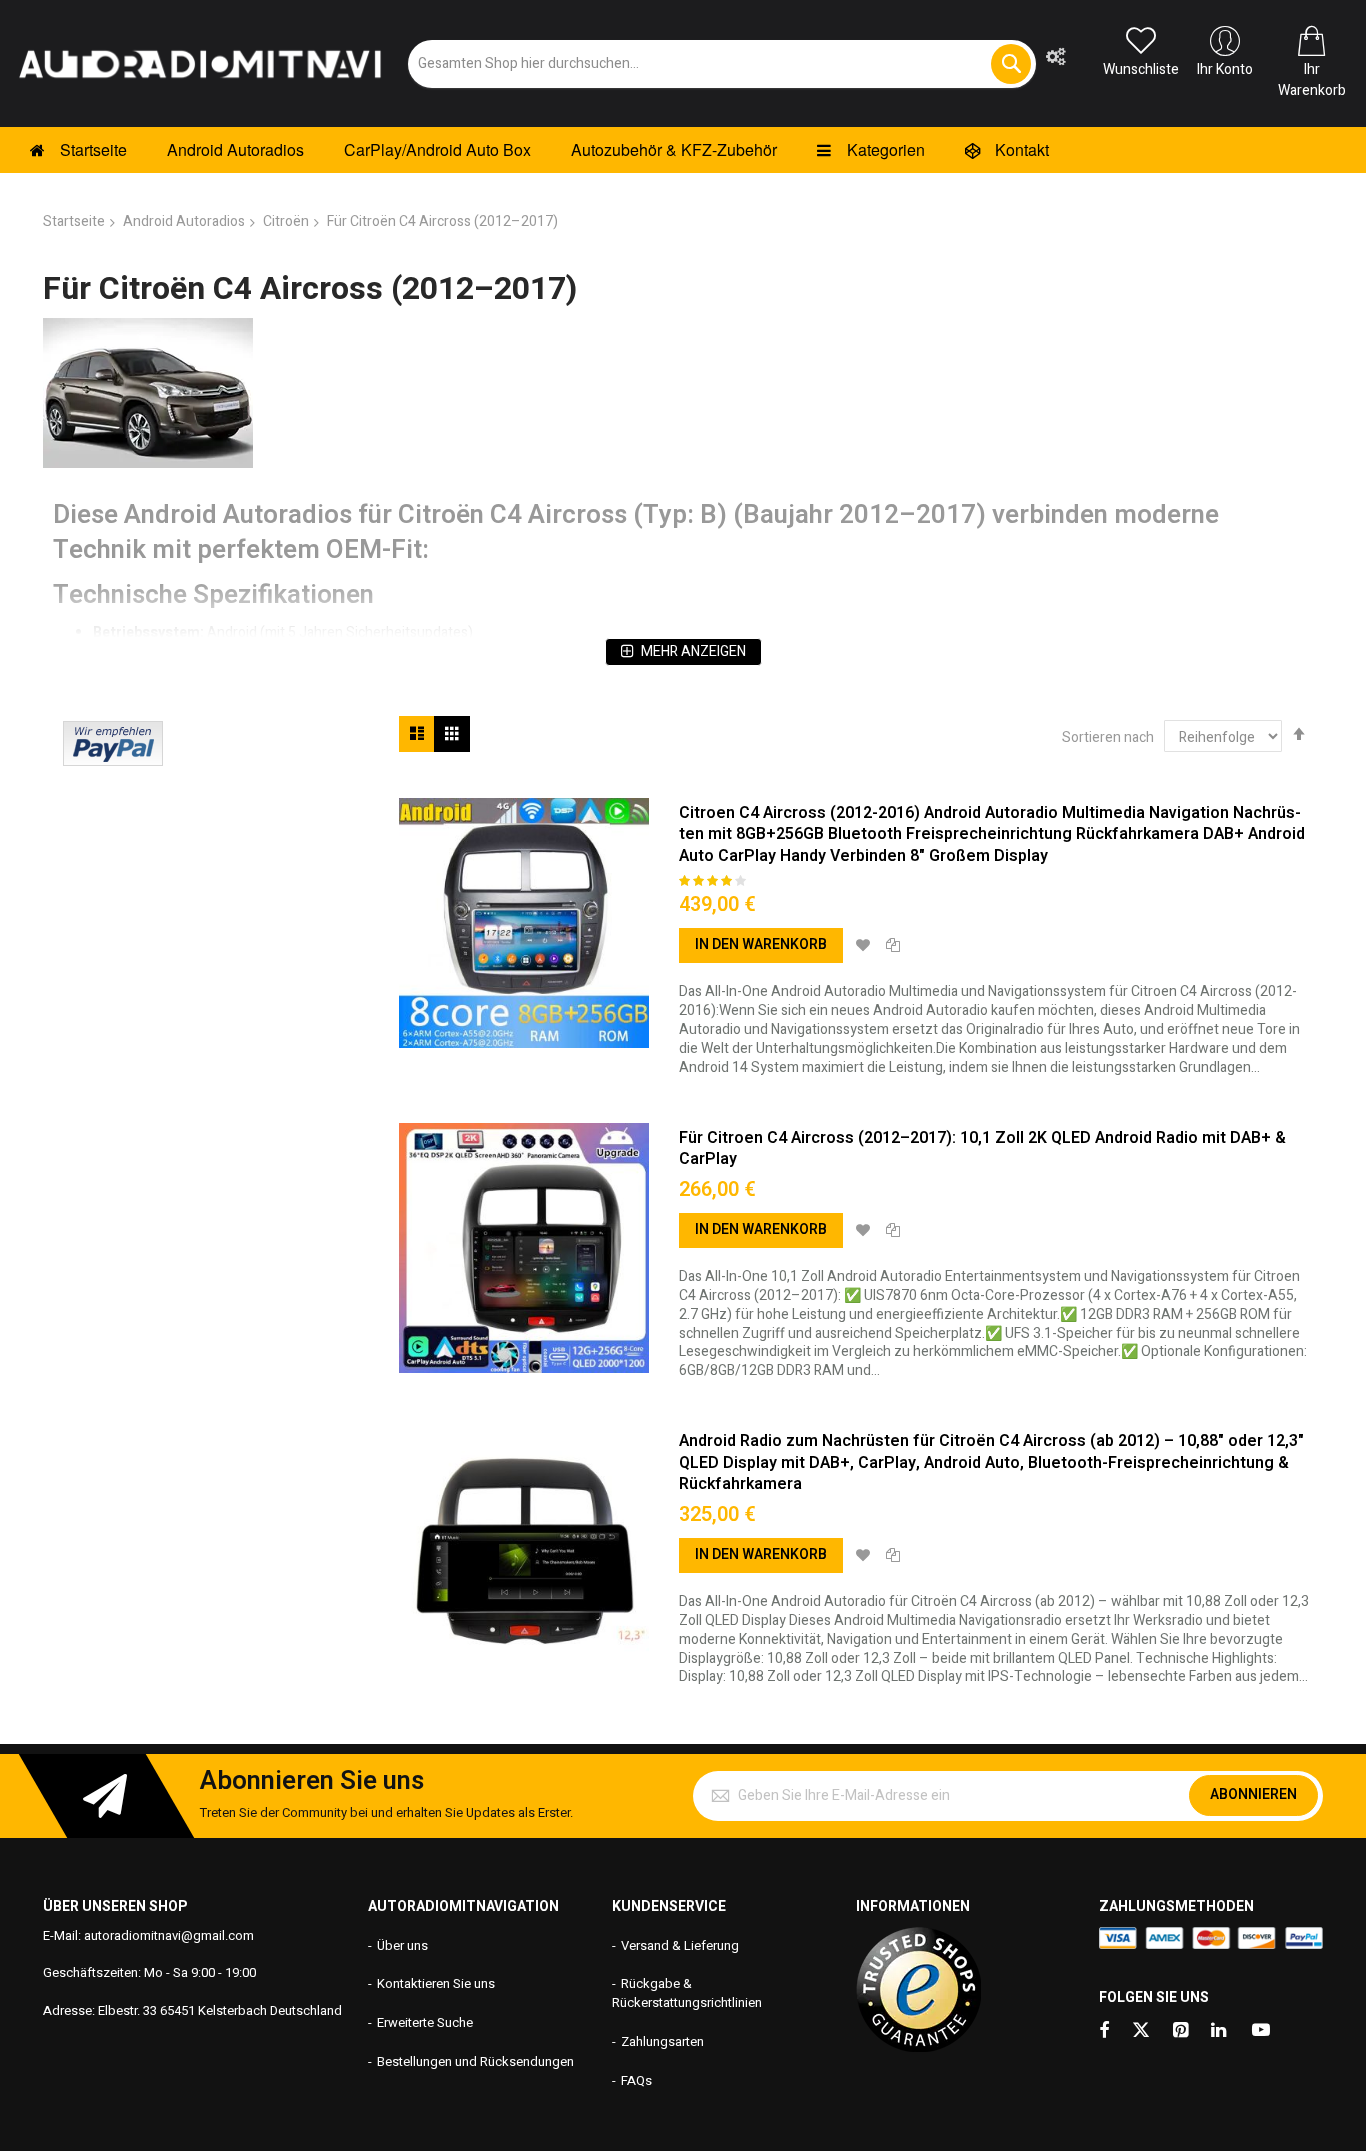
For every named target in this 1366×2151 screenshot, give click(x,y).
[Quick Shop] (524, 923)
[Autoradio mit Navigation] (199, 64)
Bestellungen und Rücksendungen (475, 2061)
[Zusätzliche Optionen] (113, 761)
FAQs (636, 2080)
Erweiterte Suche (425, 2022)
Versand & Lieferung (680, 1945)
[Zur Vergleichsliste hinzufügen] (893, 946)
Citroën (286, 221)
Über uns (402, 1945)
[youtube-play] (1261, 2031)
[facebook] (1104, 2031)
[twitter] (1141, 2031)
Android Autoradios (184, 221)
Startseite (74, 221)
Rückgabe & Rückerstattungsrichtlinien (687, 1993)
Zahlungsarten (662, 2041)
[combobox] (722, 64)
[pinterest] (1182, 2031)
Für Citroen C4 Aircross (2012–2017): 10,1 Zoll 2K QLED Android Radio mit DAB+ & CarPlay (982, 1149)
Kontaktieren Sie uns (436, 1983)
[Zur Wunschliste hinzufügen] (863, 946)
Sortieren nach (1108, 737)
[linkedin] (1220, 2031)
